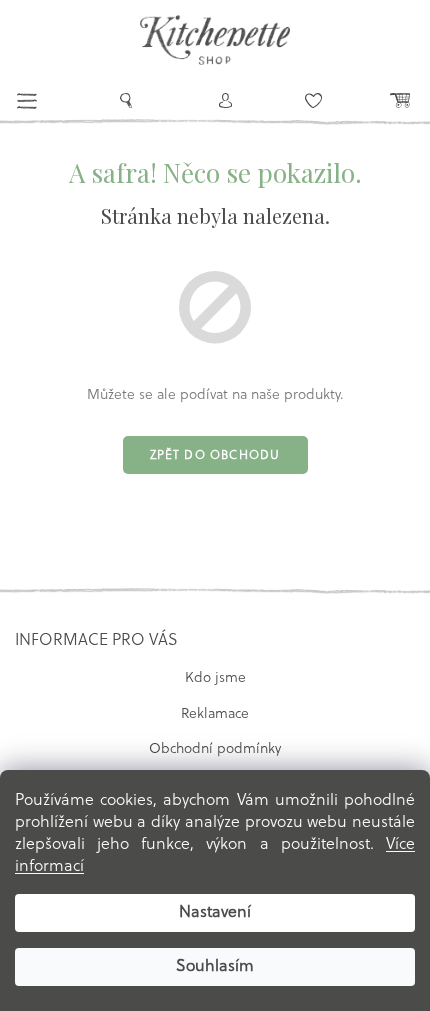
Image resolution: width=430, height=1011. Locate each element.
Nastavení (215, 913)
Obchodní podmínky (215, 749)
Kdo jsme (215, 678)
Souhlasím (215, 967)
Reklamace (215, 714)
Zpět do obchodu (215, 456)
